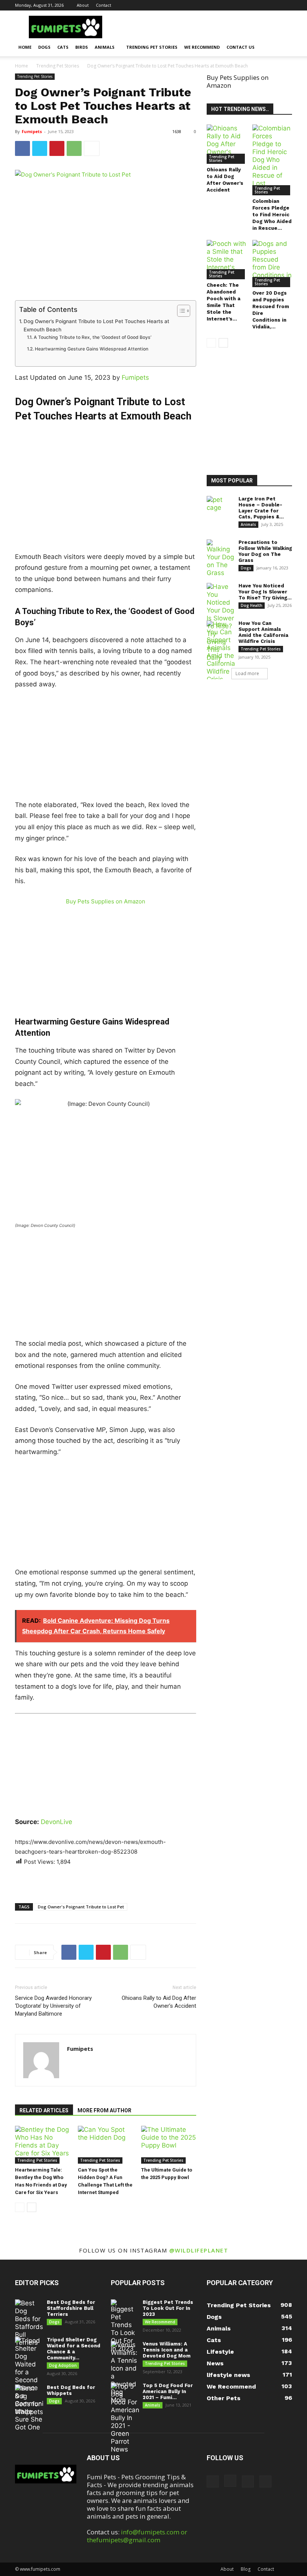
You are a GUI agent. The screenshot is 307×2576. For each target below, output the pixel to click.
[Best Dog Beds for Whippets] (29, 2400)
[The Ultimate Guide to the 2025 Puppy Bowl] (169, 2145)
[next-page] (32, 2207)
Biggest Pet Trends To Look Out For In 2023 (168, 2308)
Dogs (44, 47)
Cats (63, 47)
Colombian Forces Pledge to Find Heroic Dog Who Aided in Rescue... (272, 215)
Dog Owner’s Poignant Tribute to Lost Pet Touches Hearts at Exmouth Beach (96, 325)
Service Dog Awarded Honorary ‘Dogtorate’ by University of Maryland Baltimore (53, 2006)
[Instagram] (262, 5)
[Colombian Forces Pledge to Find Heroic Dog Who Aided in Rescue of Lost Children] (272, 160)
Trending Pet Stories (152, 47)
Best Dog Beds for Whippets (71, 2390)
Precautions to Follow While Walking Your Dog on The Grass (265, 551)
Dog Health (252, 605)
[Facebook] (249, 5)
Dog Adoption (63, 2365)
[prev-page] (20, 2207)
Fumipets (32, 131)
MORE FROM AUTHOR (104, 2110)
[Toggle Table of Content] (180, 311)
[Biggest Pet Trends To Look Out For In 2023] (125, 2326)
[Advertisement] (106, 478)
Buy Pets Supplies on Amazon (106, 901)
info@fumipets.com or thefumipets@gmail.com (137, 2536)
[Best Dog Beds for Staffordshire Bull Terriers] (29, 2323)
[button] (283, 47)
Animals (105, 47)
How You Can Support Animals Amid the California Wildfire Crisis (263, 632)
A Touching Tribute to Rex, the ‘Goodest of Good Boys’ (92, 337)
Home (25, 47)
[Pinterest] (274, 5)
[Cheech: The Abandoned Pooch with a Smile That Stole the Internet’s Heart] (227, 260)
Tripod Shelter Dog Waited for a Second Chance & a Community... (74, 2349)
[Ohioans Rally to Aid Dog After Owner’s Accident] (227, 144)
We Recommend (202, 47)
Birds (82, 47)
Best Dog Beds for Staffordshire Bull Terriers (71, 2308)
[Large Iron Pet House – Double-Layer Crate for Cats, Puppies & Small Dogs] (221, 506)
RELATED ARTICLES (44, 2110)
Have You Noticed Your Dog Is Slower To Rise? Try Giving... (265, 592)
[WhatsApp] (74, 148)
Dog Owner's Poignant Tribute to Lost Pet (81, 1907)
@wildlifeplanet (199, 2250)
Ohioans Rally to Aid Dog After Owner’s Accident (159, 2002)
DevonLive (57, 1822)
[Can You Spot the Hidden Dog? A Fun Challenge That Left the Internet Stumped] (105, 2145)
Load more (247, 673)
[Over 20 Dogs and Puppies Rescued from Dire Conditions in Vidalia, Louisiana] (272, 264)
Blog (246, 2569)
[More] (92, 148)
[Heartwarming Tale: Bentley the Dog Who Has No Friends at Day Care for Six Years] (42, 2145)
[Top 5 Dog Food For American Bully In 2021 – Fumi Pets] (125, 2418)
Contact (104, 5)
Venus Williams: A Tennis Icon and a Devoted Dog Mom (167, 2350)
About (83, 5)
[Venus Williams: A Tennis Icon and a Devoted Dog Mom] (125, 2372)
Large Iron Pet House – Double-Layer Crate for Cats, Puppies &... (261, 508)
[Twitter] (286, 5)
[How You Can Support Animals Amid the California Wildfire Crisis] (221, 652)
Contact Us (241, 47)
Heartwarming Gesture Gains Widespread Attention (91, 349)
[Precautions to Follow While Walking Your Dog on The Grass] (221, 558)
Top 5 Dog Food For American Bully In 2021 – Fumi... (168, 2391)
